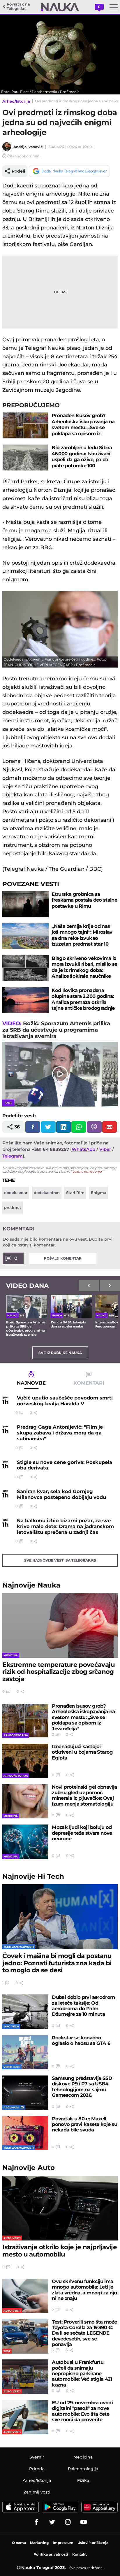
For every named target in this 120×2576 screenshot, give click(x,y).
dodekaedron (47, 1193)
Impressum (63, 2543)
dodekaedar (16, 1193)
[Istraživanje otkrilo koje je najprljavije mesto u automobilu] (60, 2208)
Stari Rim (75, 1193)
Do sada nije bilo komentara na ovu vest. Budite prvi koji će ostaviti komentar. (58, 1242)
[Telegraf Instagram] (68, 2522)
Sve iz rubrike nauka (60, 1353)
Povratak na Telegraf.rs (18, 7)
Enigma (99, 1193)
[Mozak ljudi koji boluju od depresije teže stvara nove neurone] (25, 1842)
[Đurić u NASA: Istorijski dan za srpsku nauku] (71, 1306)
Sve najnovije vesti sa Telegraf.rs (60, 1560)
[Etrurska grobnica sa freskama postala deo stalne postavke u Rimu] (25, 904)
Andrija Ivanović (28, 147)
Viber (105, 1149)
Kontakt (80, 2554)
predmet (13, 1207)
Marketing (39, 2543)
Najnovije (31, 1585)
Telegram (13, 1156)
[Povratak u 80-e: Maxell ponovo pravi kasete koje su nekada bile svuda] (25, 2133)
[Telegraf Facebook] (36, 2522)
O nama (19, 2543)
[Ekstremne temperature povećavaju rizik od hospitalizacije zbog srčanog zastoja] (60, 1625)
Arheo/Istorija (16, 101)
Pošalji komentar (63, 1258)
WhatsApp (83, 1149)
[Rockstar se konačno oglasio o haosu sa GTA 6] (25, 2052)
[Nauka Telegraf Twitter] (52, 2522)
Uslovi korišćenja (87, 1171)
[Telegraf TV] (84, 2522)
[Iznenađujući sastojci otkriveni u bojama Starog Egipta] (25, 1761)
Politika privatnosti (51, 2554)
